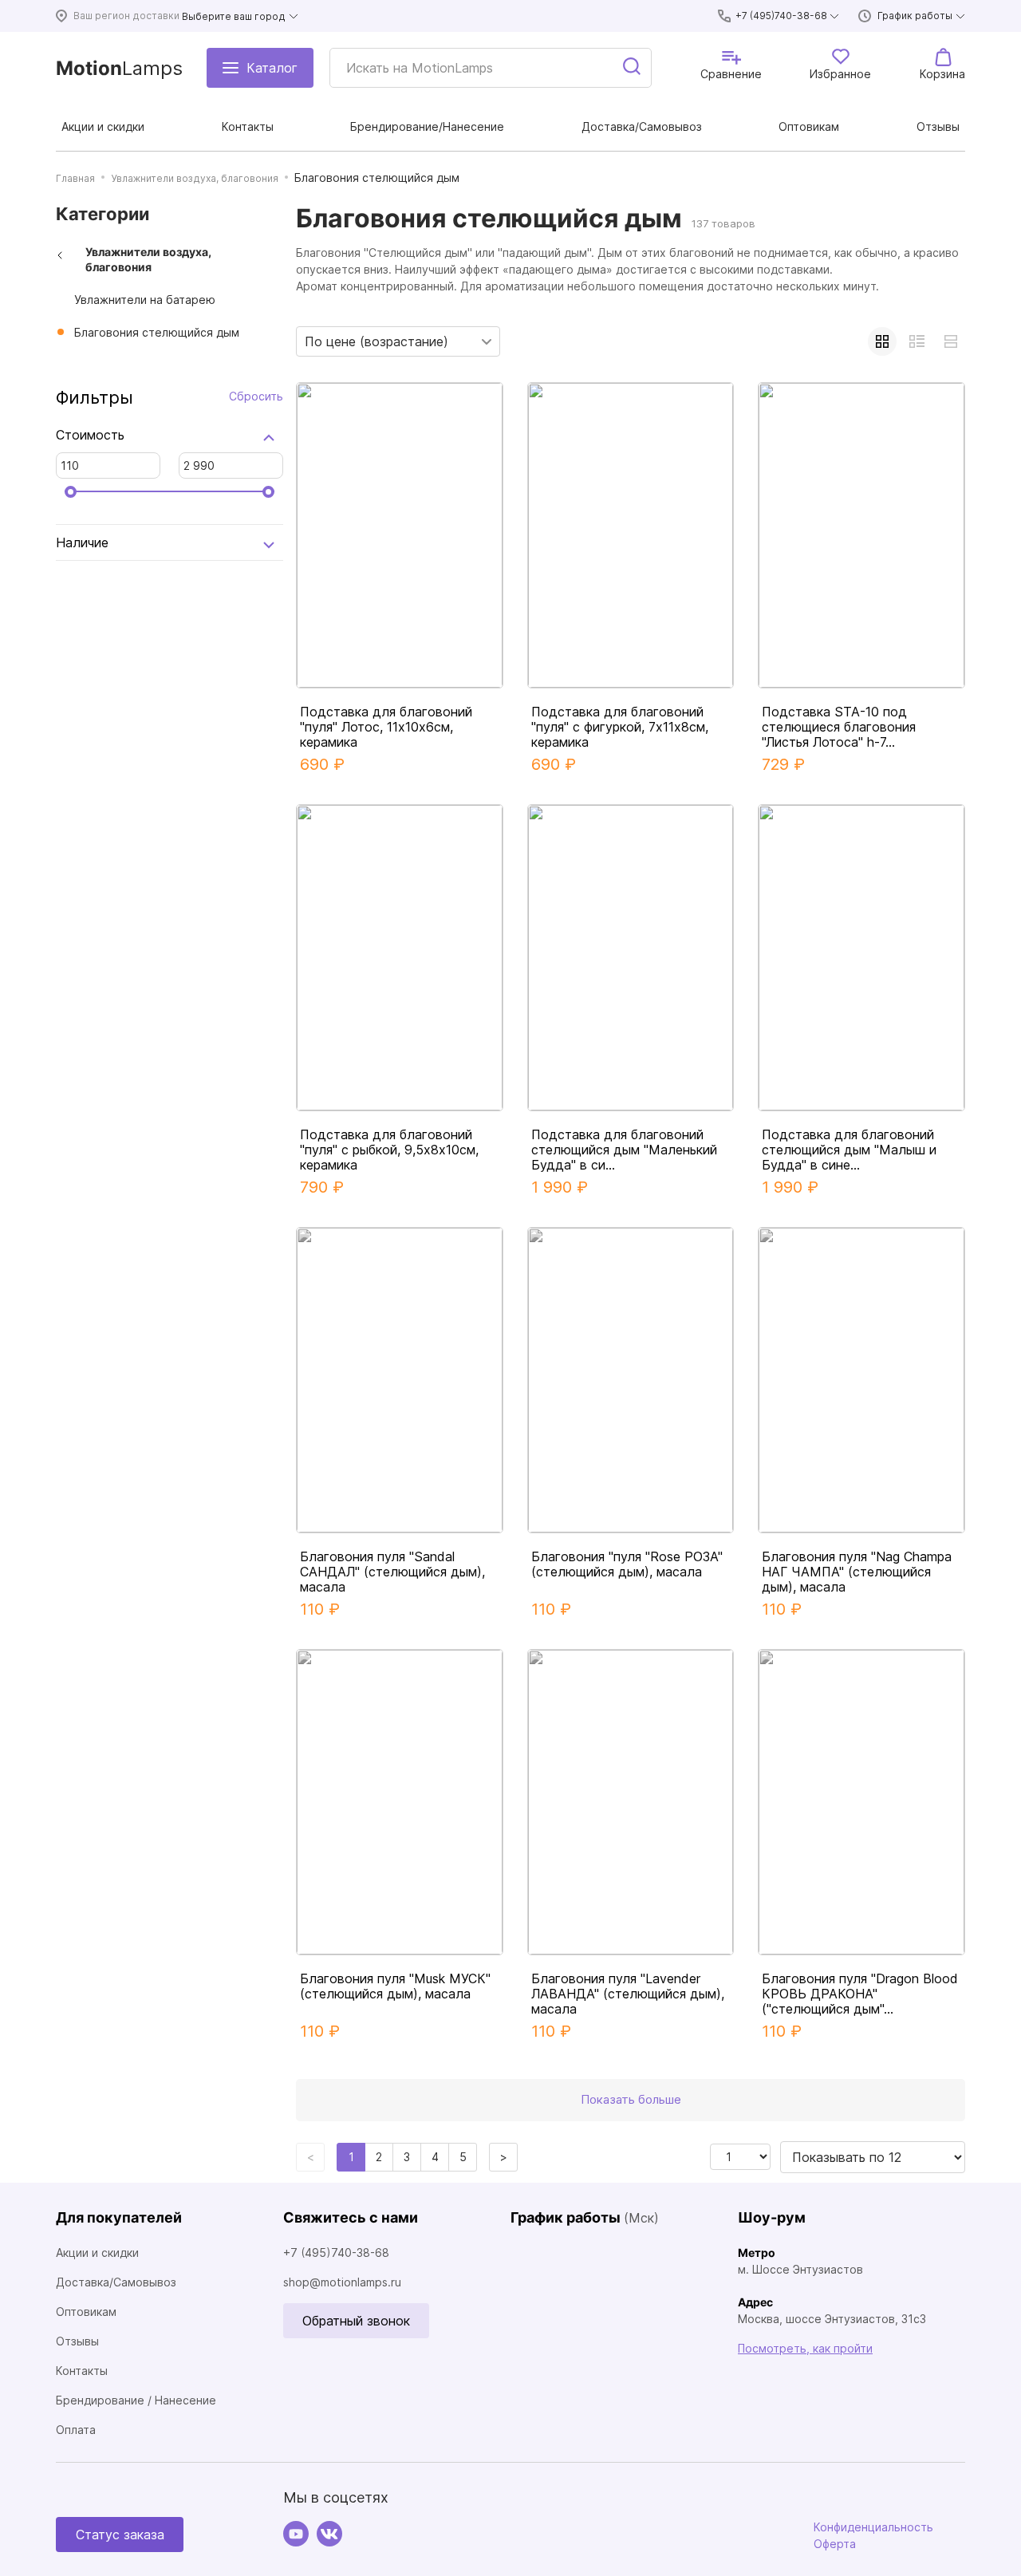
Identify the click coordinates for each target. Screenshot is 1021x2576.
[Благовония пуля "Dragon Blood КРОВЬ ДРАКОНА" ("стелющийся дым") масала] (861, 1802)
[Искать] (633, 68)
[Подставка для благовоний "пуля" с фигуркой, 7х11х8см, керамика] (631, 535)
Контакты (82, 2371)
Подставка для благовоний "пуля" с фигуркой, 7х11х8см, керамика (620, 727)
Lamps (119, 68)
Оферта (835, 2544)
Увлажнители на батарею (145, 300)
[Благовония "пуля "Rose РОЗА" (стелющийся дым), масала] (631, 1380)
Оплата (76, 2430)
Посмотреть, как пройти (805, 2348)
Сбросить (256, 396)
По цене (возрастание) (376, 341)
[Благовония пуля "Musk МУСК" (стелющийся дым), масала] (400, 1802)
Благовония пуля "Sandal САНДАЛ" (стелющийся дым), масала (392, 1572)
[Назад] (60, 255)
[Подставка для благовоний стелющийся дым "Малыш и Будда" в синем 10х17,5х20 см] (861, 957)
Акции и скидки (97, 2253)
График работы (915, 16)
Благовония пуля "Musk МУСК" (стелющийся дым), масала (395, 1986)
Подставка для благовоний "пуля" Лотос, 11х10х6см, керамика (386, 727)
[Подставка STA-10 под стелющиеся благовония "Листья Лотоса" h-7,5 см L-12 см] (861, 535)
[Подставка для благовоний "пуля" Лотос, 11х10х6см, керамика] (400, 535)
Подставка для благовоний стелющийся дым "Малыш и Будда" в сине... (849, 1150)
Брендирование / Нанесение (136, 2400)
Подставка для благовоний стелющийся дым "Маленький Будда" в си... (624, 1150)
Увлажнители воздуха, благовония (148, 260)
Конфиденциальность (873, 2527)
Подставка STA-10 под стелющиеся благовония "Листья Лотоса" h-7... (839, 727)
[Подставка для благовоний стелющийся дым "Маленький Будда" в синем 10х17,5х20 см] (631, 957)
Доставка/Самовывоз (116, 2282)
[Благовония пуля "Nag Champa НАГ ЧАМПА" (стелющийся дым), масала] (861, 1380)
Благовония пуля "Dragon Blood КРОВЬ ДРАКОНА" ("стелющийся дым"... (860, 1994)
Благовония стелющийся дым (157, 332)
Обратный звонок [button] (356, 2321)
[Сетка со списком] (917, 341)
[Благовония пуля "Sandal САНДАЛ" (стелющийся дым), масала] (400, 1380)
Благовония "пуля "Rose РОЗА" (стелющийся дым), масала (627, 1564)
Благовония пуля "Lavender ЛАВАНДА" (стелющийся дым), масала (628, 1994)
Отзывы (77, 2341)
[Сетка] (882, 341)
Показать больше (631, 2099)
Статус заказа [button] (120, 2535)
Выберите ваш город (234, 16)
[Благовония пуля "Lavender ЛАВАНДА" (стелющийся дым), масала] (631, 1802)
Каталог (272, 68)
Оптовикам (86, 2312)
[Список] (951, 341)
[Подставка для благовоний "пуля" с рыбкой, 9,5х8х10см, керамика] (400, 957)
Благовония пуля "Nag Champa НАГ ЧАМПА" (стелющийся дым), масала (857, 1572)
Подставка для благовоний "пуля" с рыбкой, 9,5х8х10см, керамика (389, 1150)
